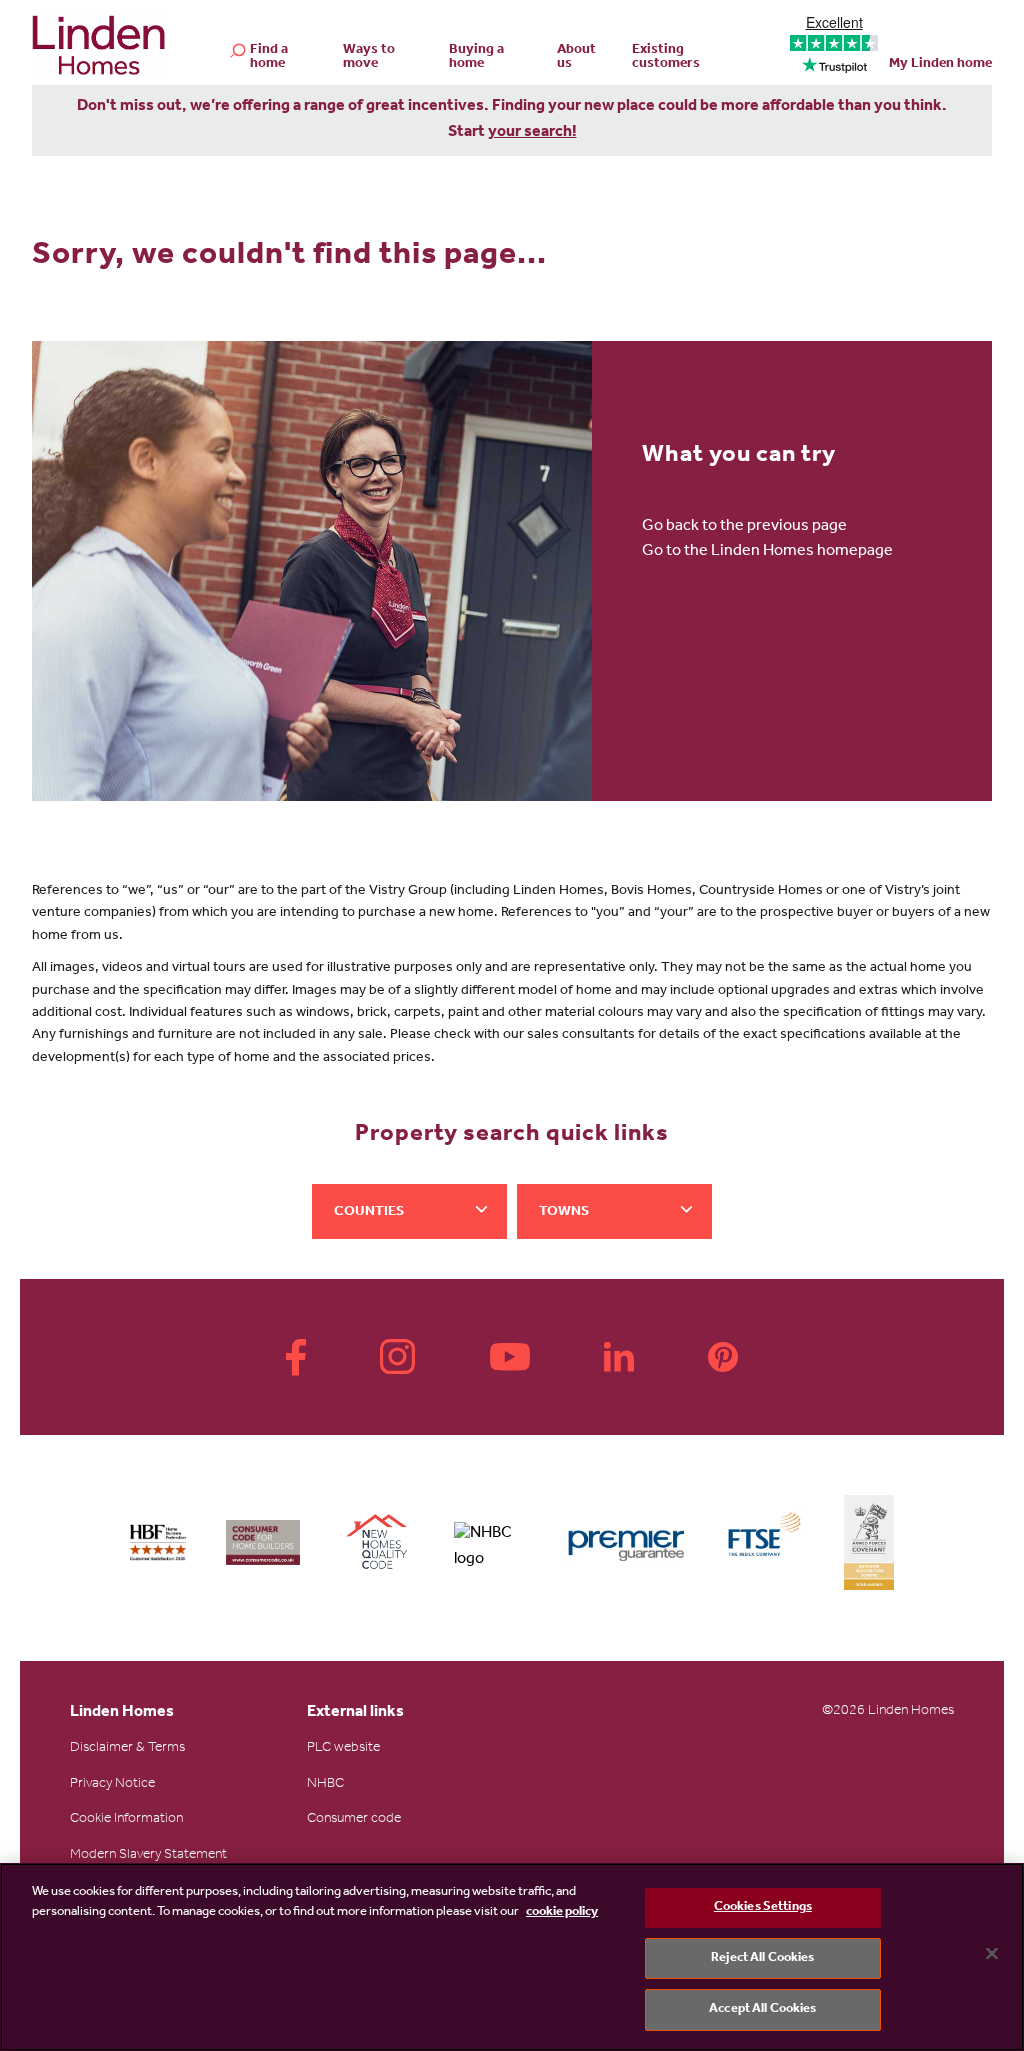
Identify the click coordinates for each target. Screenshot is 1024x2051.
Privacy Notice (112, 1785)
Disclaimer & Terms (127, 1749)
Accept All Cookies (762, 2009)
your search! (532, 133)
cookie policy (562, 1912)
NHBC (325, 1785)
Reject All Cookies (762, 1958)
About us (576, 58)
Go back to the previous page (744, 527)
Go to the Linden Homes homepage (767, 552)
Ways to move (369, 58)
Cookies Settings (763, 1907)
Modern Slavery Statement (148, 1856)
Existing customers (666, 58)
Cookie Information (126, 1820)
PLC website (343, 1749)
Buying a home (476, 58)
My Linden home (940, 65)
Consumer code (354, 1820)
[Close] (992, 1954)
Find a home (269, 58)
